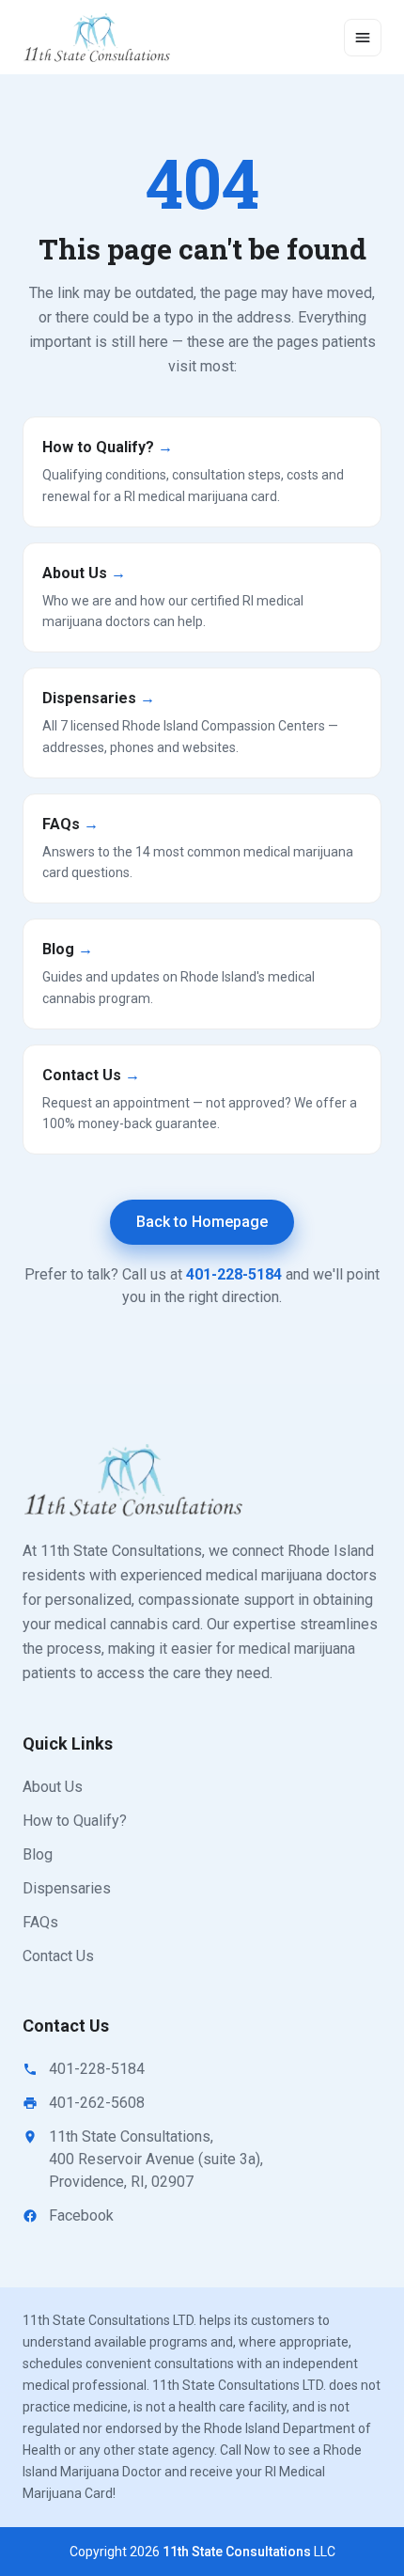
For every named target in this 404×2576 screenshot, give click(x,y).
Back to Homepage (202, 1222)
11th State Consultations (237, 2552)
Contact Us (58, 1956)
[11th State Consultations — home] (98, 38)
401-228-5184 (234, 1274)
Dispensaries (67, 1888)
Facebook (81, 2215)
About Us (53, 1787)
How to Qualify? (75, 1821)
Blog (38, 1854)
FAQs (40, 1922)
